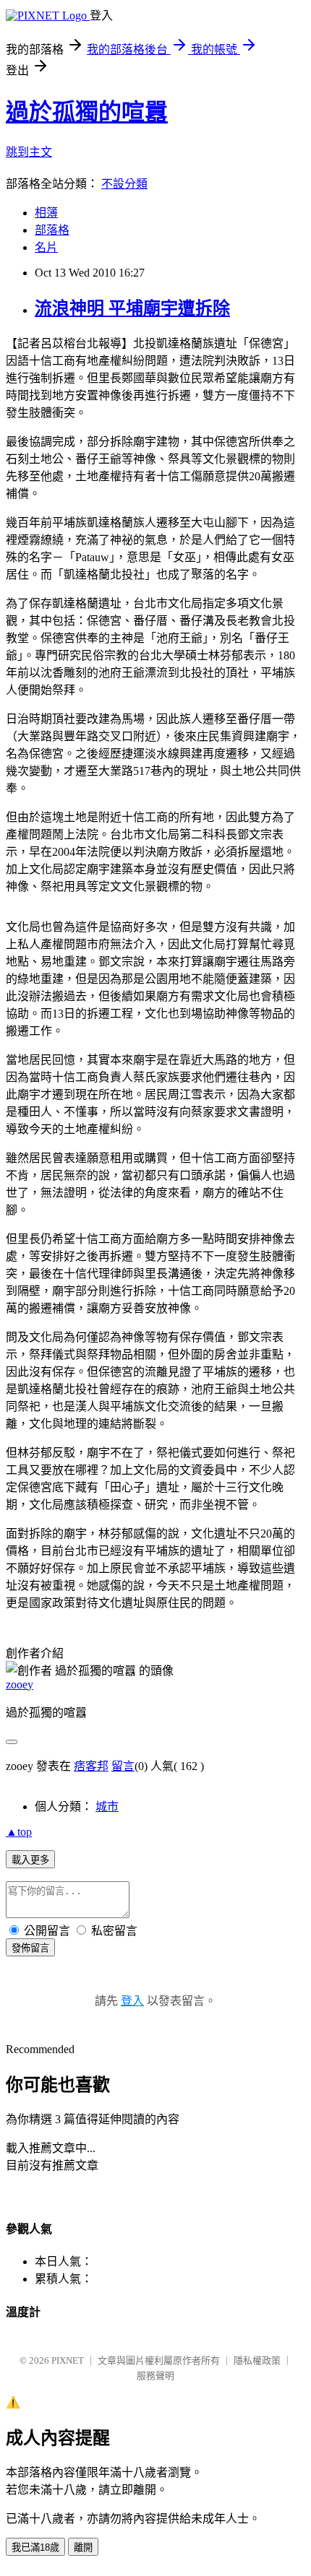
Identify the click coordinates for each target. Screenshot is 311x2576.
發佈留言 (30, 1948)
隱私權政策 (257, 2360)
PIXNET (68, 2360)
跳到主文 (29, 152)
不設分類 (124, 184)
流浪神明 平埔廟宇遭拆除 (132, 308)
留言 (123, 1766)
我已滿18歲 (35, 2547)
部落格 (52, 230)
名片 (46, 247)
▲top (19, 1832)
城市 (107, 1807)
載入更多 (30, 1860)
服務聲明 (155, 2376)
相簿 (46, 213)
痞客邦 (91, 1766)
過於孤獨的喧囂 (87, 112)
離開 (83, 2547)
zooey (20, 1684)
